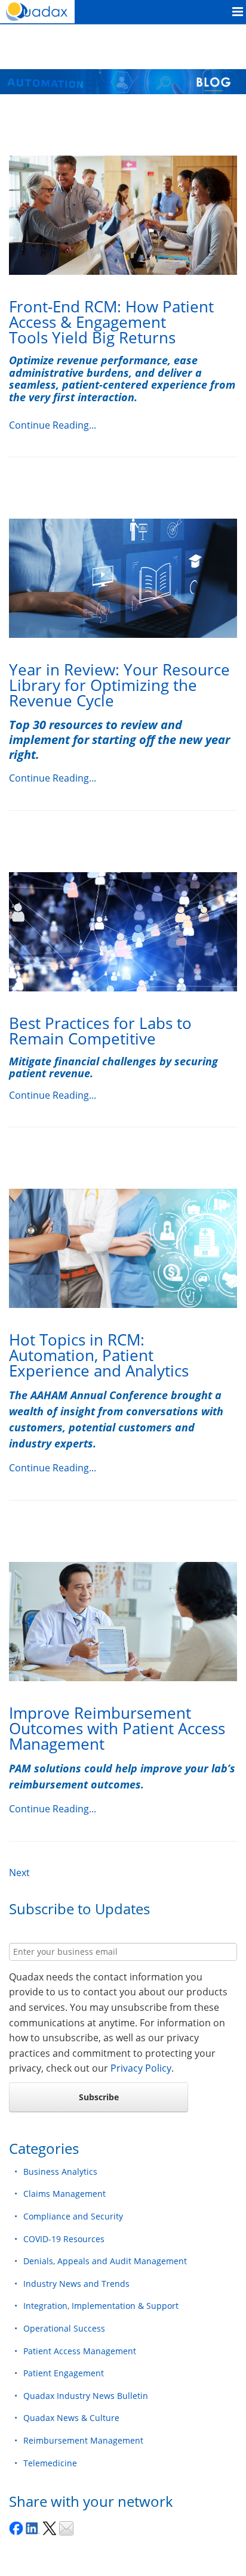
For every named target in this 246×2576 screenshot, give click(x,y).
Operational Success (64, 2328)
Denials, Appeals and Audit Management (105, 2261)
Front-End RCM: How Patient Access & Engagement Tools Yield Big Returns (111, 322)
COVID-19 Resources (64, 2239)
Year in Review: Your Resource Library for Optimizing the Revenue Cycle (119, 685)
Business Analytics (60, 2172)
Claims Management (64, 2194)
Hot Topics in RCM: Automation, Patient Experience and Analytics (99, 1355)
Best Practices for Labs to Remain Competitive (100, 1031)
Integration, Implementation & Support (101, 2306)
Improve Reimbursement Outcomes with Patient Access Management (117, 1728)
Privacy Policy (141, 2068)
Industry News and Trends (76, 2284)
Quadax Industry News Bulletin (86, 2396)
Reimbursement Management (83, 2440)
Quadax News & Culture (71, 2418)
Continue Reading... (53, 425)
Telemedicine (50, 2463)
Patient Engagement (64, 2373)
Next (19, 1873)
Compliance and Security (73, 2216)
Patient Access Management (80, 2351)
